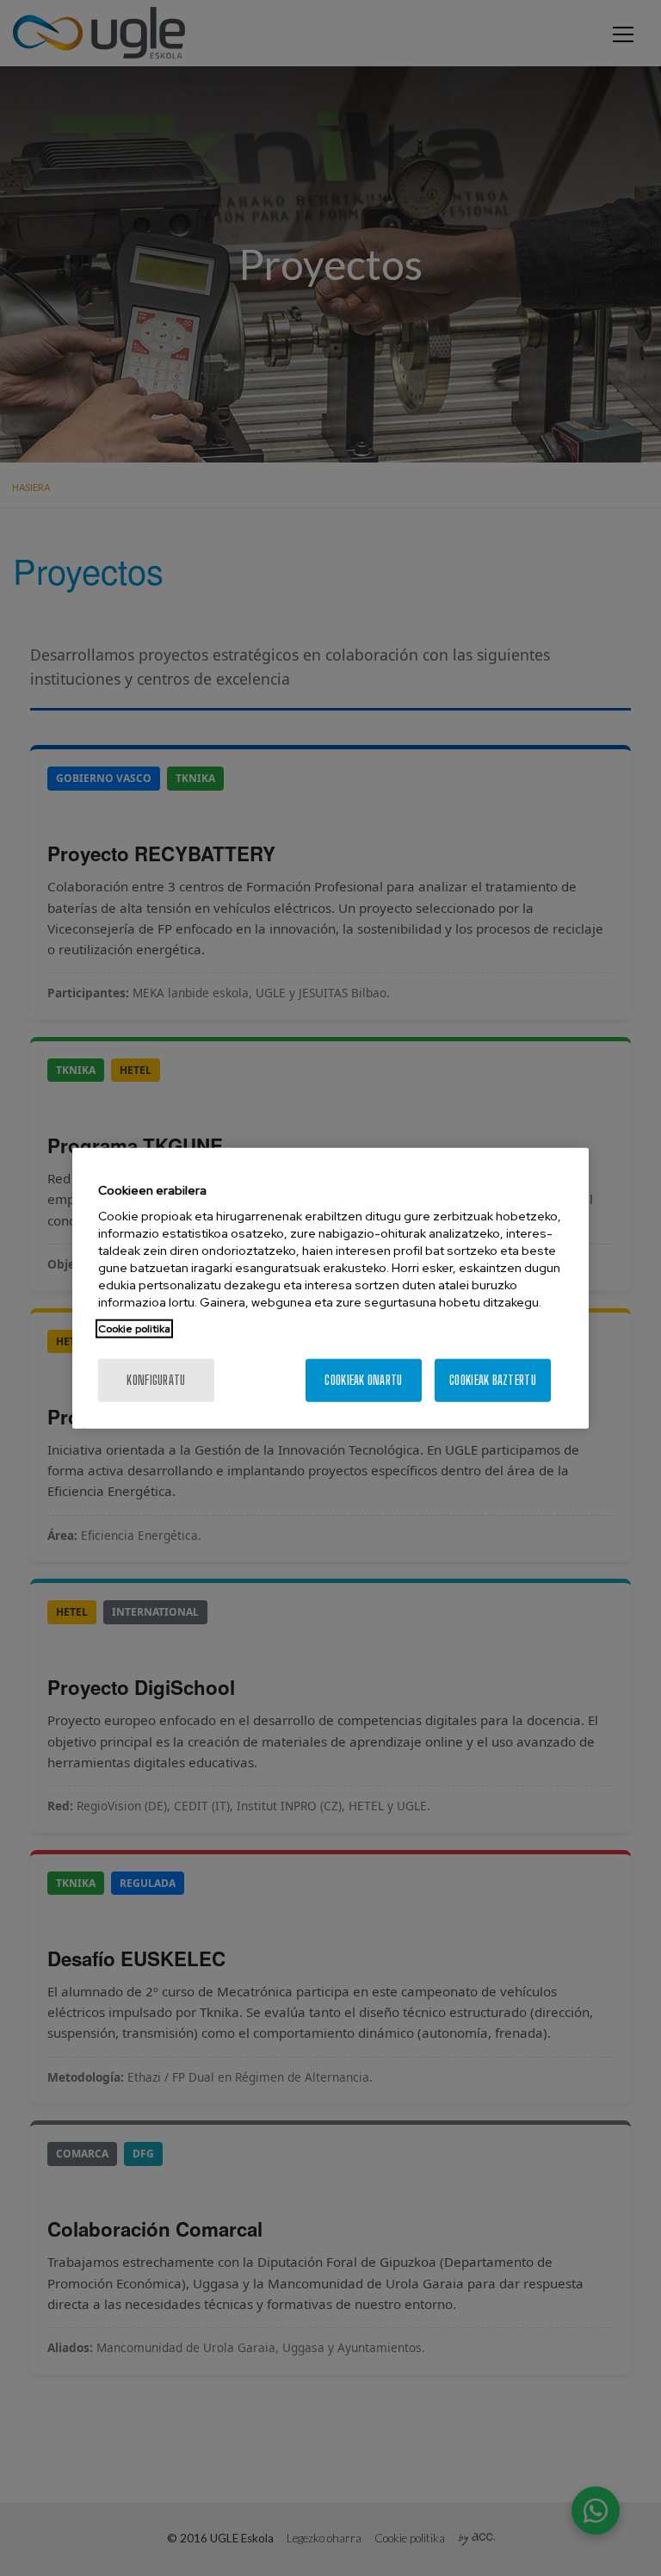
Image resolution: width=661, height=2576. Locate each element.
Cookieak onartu (363, 1380)
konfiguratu (156, 1380)
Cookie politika (134, 1329)
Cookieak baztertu (493, 1380)
